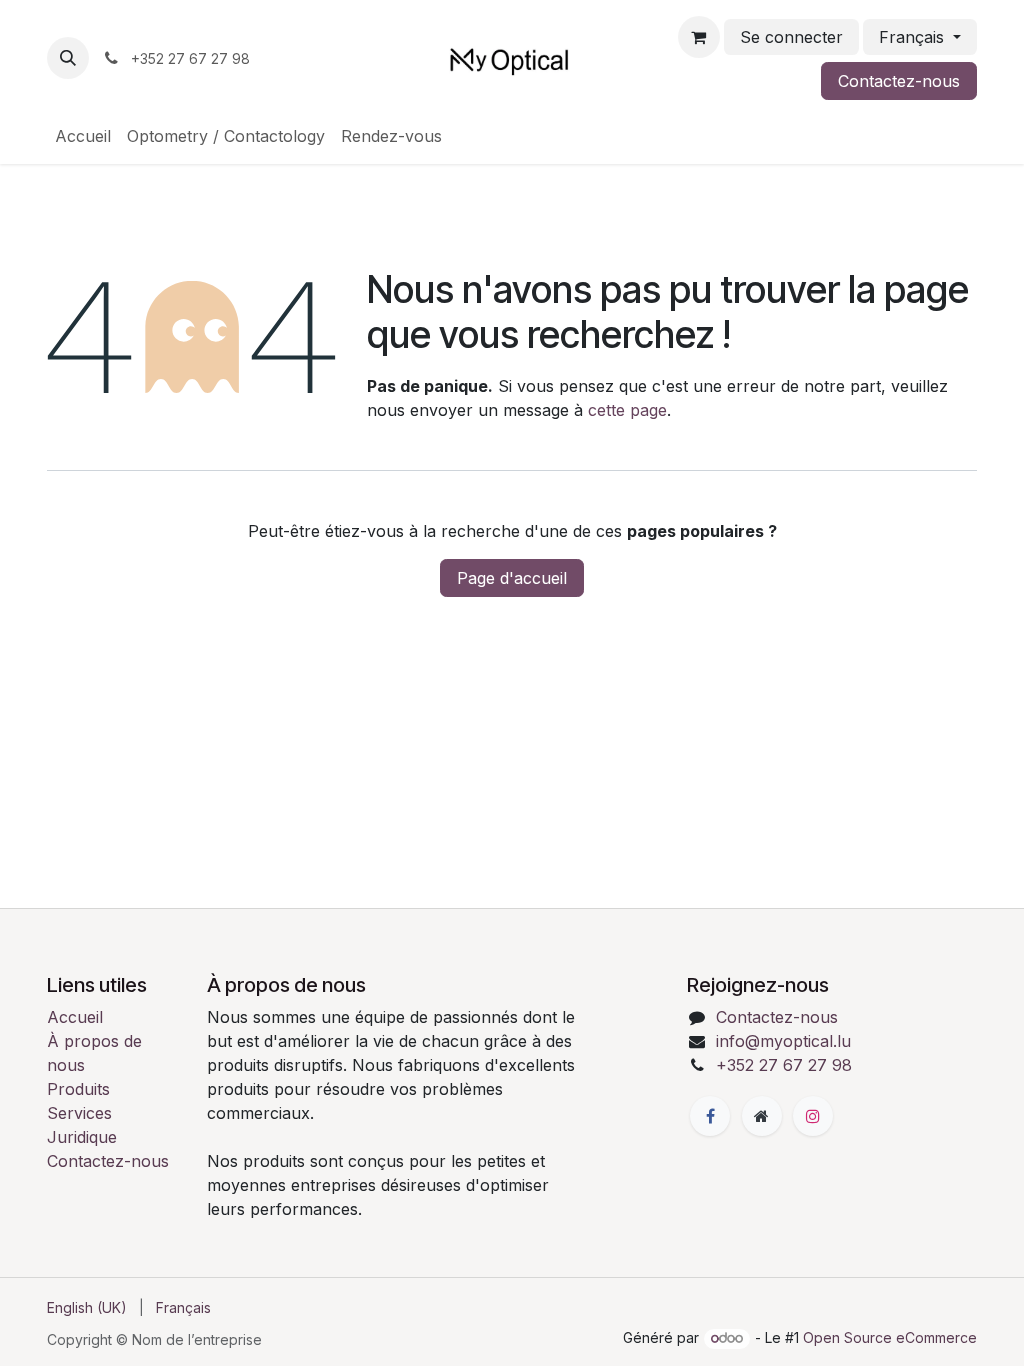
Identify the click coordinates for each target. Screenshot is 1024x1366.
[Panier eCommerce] (699, 37)
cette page (627, 410)
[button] (68, 58)
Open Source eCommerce (890, 1337)
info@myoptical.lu (783, 1041)
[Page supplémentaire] (762, 1116)
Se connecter (791, 37)
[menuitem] (83, 136)
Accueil (75, 1017)
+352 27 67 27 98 (784, 1065)
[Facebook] (710, 1116)
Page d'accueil (512, 578)
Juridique (82, 1137)
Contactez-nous (899, 81)
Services (79, 1113)
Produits (78, 1089)
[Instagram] (813, 1116)
